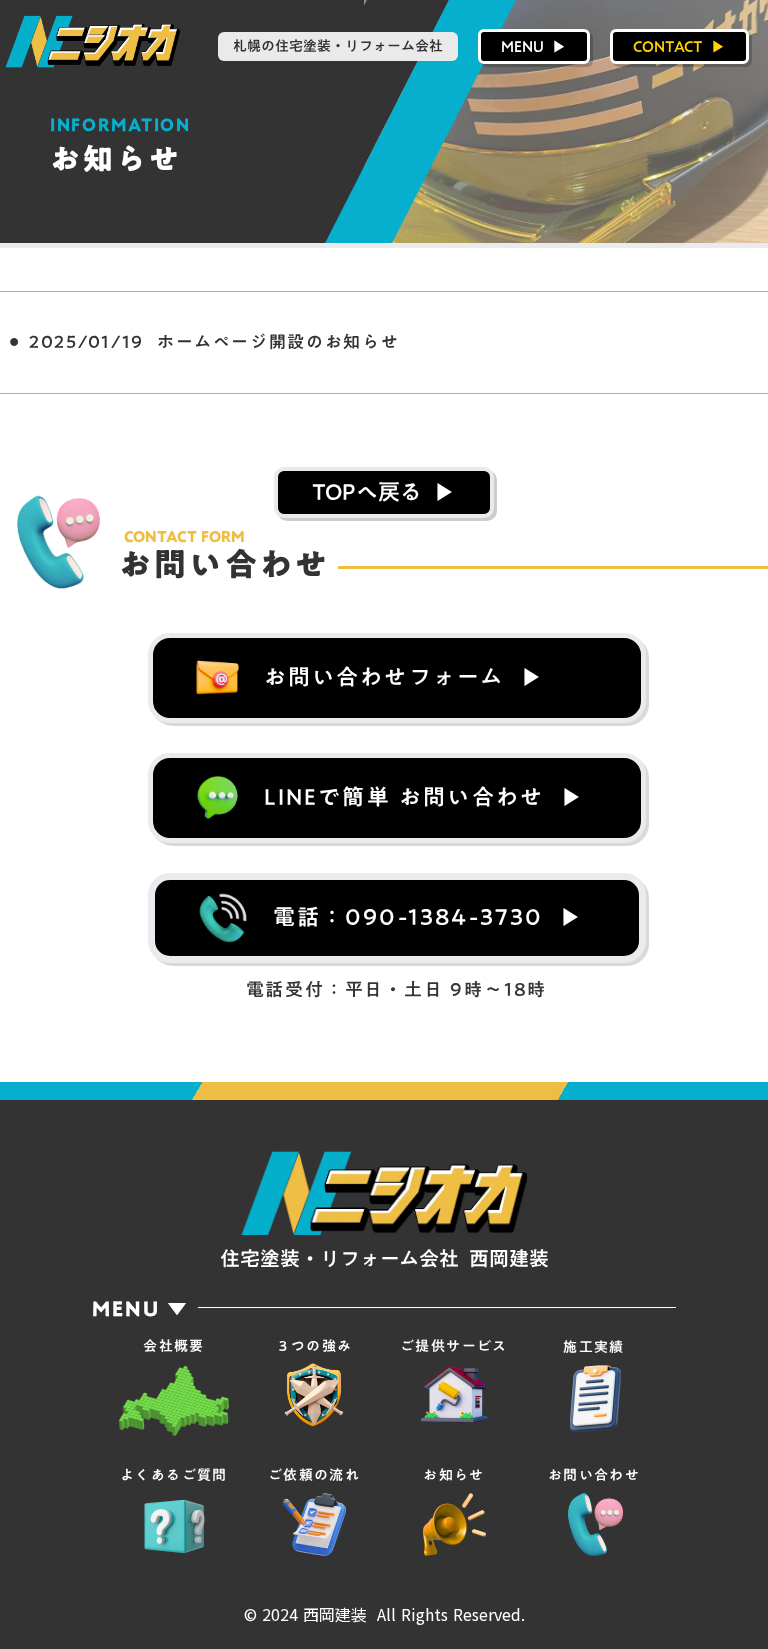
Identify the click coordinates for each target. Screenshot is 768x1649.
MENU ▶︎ (534, 46)
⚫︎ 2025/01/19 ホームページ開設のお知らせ (200, 342)
